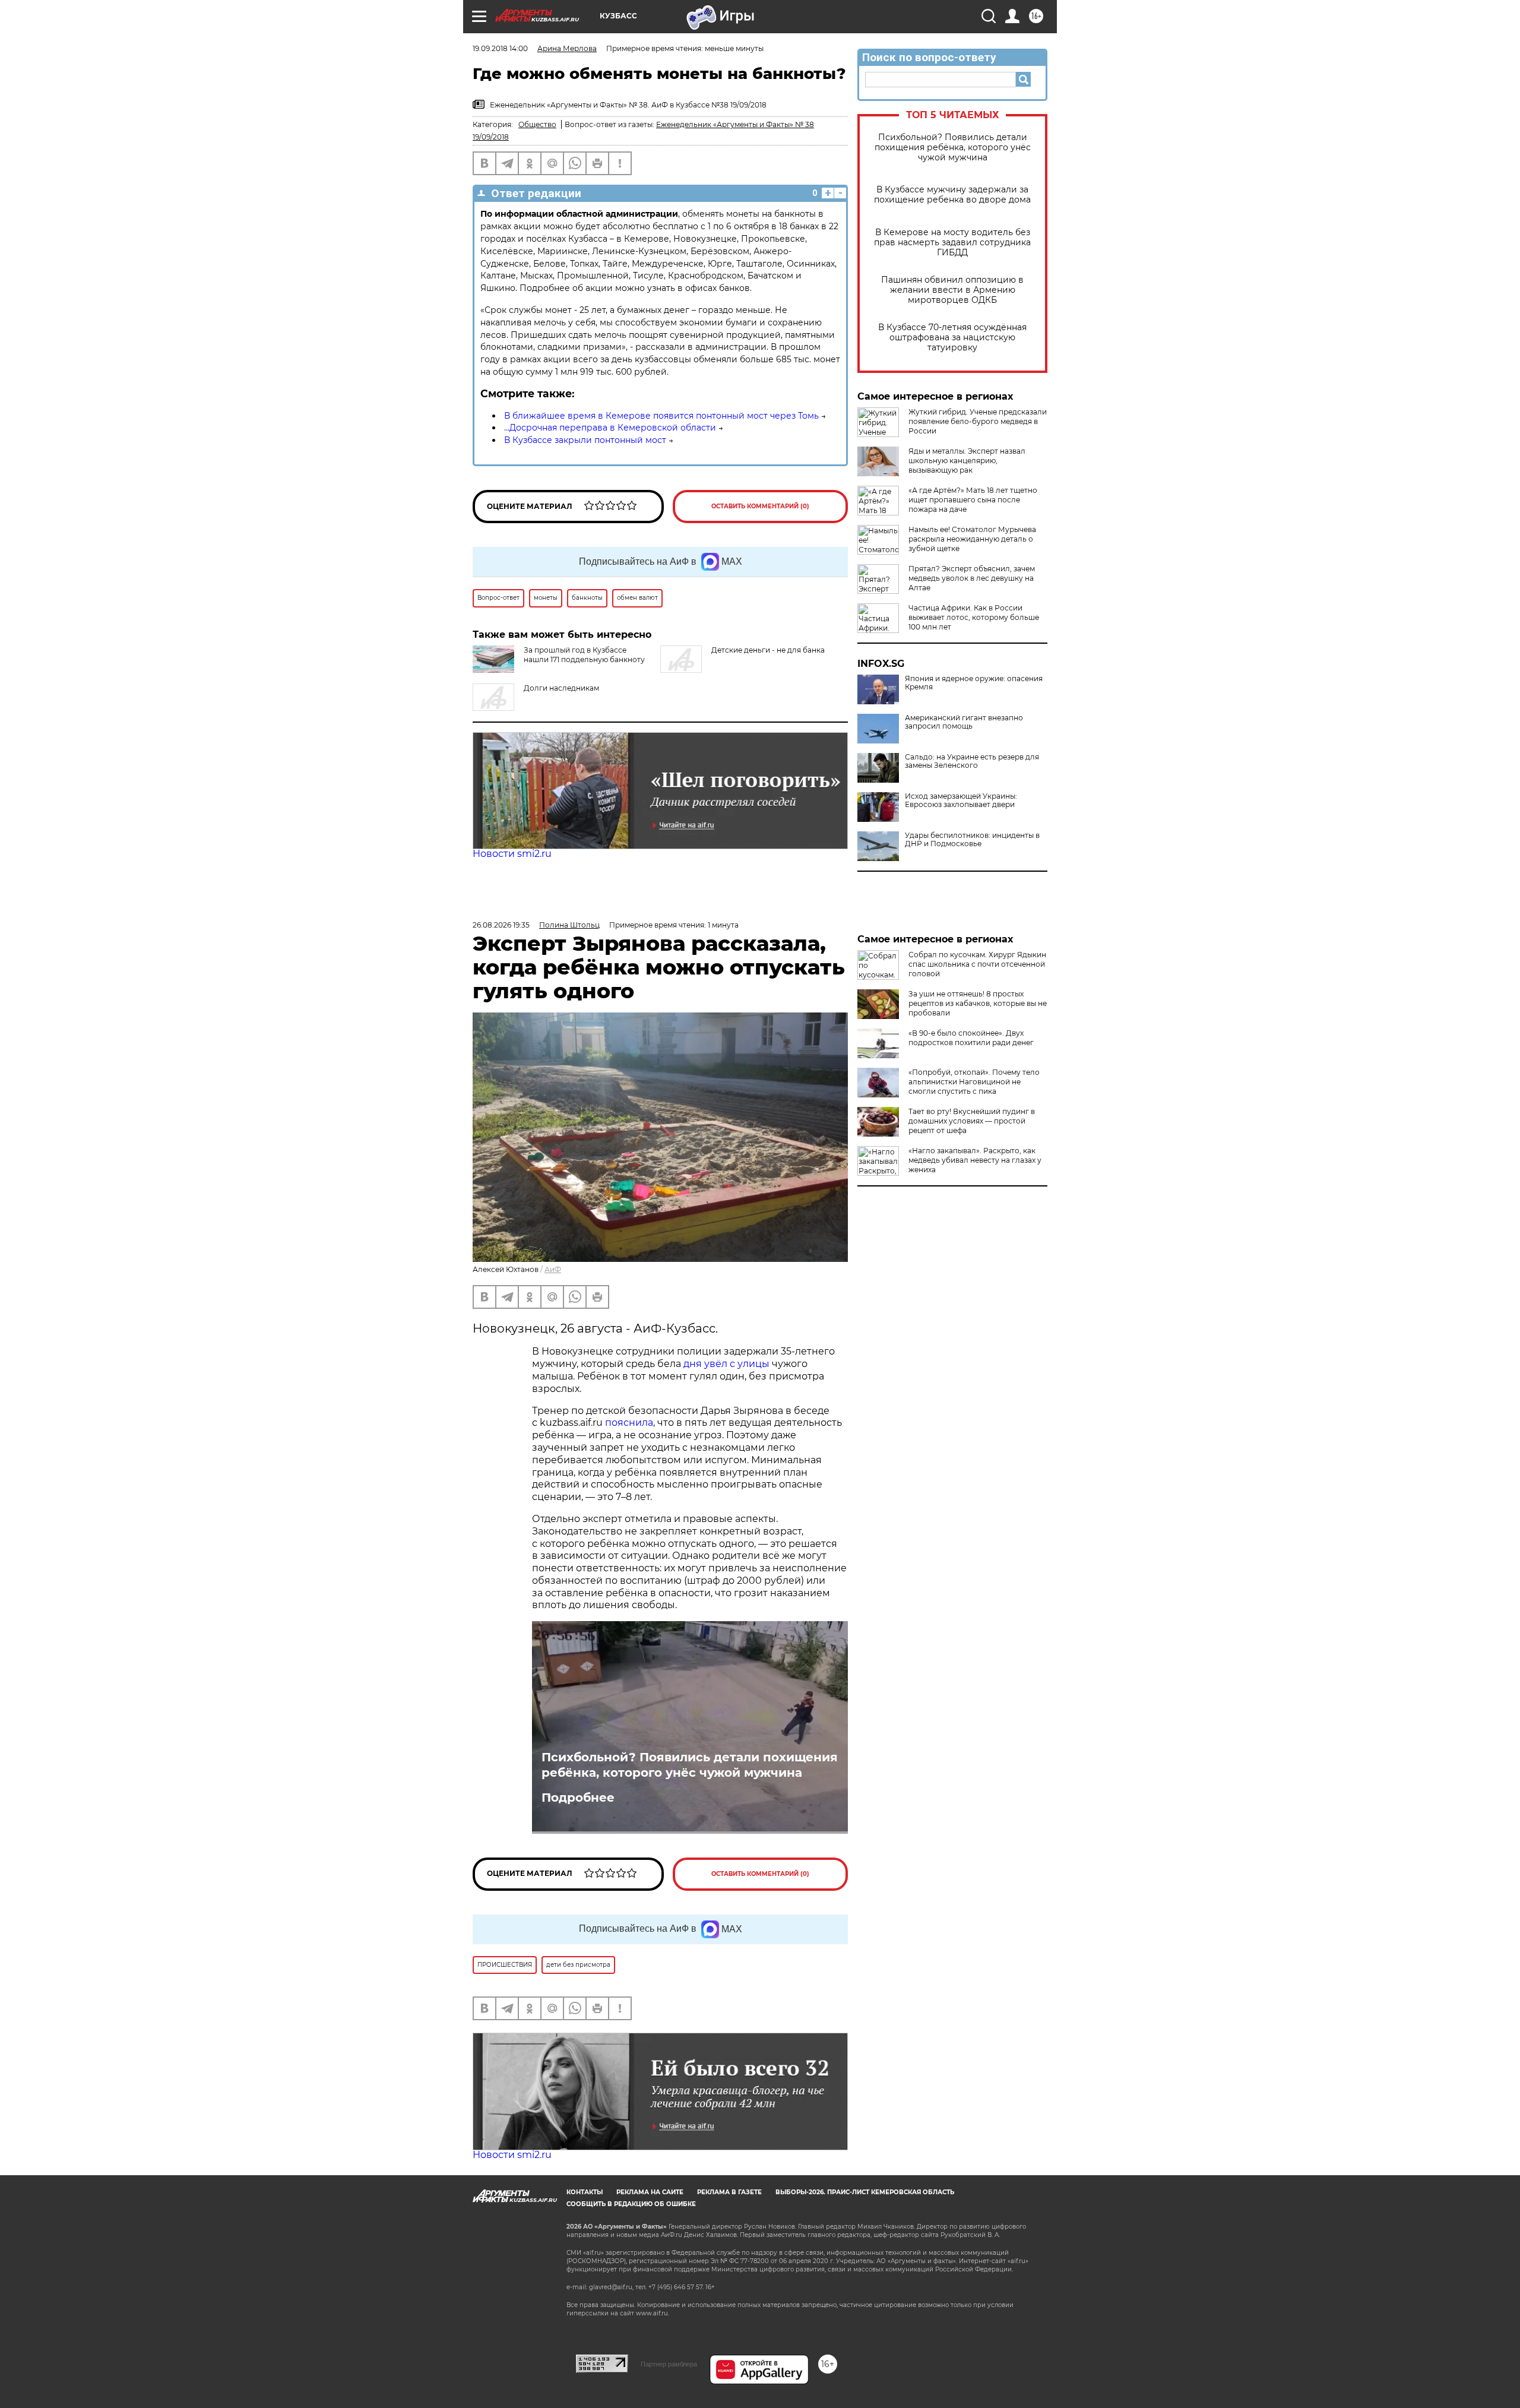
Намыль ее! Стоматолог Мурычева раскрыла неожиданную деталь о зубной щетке (972, 539)
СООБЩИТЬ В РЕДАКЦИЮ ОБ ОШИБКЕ (631, 2204)
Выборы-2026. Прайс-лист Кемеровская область (865, 2192)
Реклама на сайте (650, 2192)
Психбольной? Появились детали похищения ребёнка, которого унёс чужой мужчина (953, 148)
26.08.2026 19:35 (501, 925)
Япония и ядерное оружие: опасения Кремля (974, 683)
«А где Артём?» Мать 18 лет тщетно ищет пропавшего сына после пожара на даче (973, 500)
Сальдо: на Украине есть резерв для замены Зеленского (972, 761)
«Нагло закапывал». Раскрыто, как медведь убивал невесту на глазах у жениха (975, 1160)
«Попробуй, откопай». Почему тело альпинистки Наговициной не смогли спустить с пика (974, 1082)
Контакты (585, 2192)
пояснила (629, 1423)
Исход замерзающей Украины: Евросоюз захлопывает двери (961, 800)
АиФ (553, 1269)
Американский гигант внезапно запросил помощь (964, 722)
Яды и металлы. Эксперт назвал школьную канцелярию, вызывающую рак (967, 461)
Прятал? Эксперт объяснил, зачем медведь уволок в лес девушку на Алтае (972, 578)
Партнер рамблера (669, 2364)
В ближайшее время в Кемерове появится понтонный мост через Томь (661, 416)
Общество (537, 124)
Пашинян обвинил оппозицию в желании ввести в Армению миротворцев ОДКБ (952, 290)
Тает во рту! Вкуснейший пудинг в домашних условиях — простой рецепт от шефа (972, 1121)
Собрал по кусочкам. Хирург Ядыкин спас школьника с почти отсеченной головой (977, 964)
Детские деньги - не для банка (768, 650)
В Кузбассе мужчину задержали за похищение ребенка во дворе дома (952, 195)
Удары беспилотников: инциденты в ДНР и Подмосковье (972, 840)
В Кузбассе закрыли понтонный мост (585, 440)
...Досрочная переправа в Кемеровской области (610, 428)
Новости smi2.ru (512, 854)
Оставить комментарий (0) (760, 506)
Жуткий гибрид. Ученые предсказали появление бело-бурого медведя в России (978, 421)
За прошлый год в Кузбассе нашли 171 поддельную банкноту (584, 655)
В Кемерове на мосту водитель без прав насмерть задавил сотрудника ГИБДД (952, 243)
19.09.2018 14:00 (500, 48)
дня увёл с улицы (726, 1364)
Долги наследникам (561, 688)
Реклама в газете (729, 2192)
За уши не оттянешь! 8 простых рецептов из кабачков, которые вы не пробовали (978, 1003)
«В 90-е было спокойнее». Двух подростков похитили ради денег (971, 1038)
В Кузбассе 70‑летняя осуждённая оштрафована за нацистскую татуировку (952, 338)
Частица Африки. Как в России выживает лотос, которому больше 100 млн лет (974, 617)
